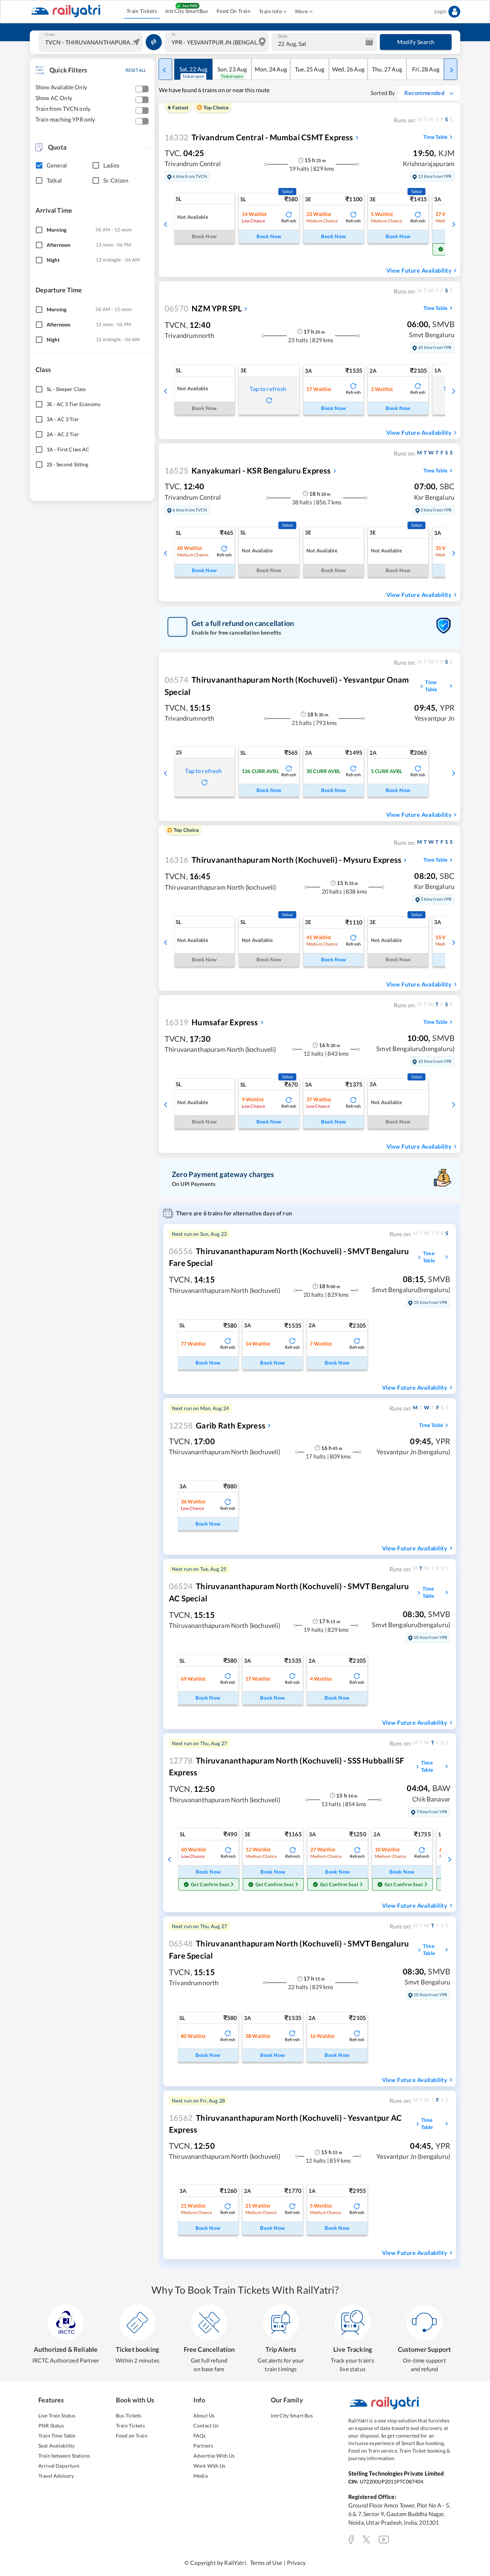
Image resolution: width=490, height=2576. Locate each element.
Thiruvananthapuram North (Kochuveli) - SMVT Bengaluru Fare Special (289, 1257)
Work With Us (209, 2466)
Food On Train (234, 11)
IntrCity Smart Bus (292, 2415)
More (302, 11)
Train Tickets (142, 11)
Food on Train (132, 2436)
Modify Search (416, 42)
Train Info (270, 11)
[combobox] (91, 42)
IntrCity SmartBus (187, 11)
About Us (204, 2415)
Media (201, 2476)
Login (440, 11)
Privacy (296, 2563)
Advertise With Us (214, 2456)
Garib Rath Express (217, 1425)
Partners (203, 2446)
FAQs (200, 2436)
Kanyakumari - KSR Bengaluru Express (248, 470)
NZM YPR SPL (203, 308)
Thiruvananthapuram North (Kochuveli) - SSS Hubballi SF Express (287, 1766)
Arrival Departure (59, 2466)
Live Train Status (57, 2415)
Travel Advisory (56, 2476)
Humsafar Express (211, 1022)
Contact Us (206, 2426)
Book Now (269, 236)
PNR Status (51, 2426)
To (173, 34)
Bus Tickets (129, 2415)
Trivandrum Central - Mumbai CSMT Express (259, 137)
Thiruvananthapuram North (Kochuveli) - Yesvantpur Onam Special (287, 686)
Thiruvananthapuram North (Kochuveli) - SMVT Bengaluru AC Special (289, 1592)
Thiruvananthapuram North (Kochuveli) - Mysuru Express (283, 860)
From (50, 34)
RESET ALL (136, 70)
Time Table (435, 137)
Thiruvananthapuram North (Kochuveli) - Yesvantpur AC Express (285, 2124)
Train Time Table (57, 2436)
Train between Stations (64, 2456)
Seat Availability (56, 2446)
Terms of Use (266, 2563)
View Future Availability (419, 270)
